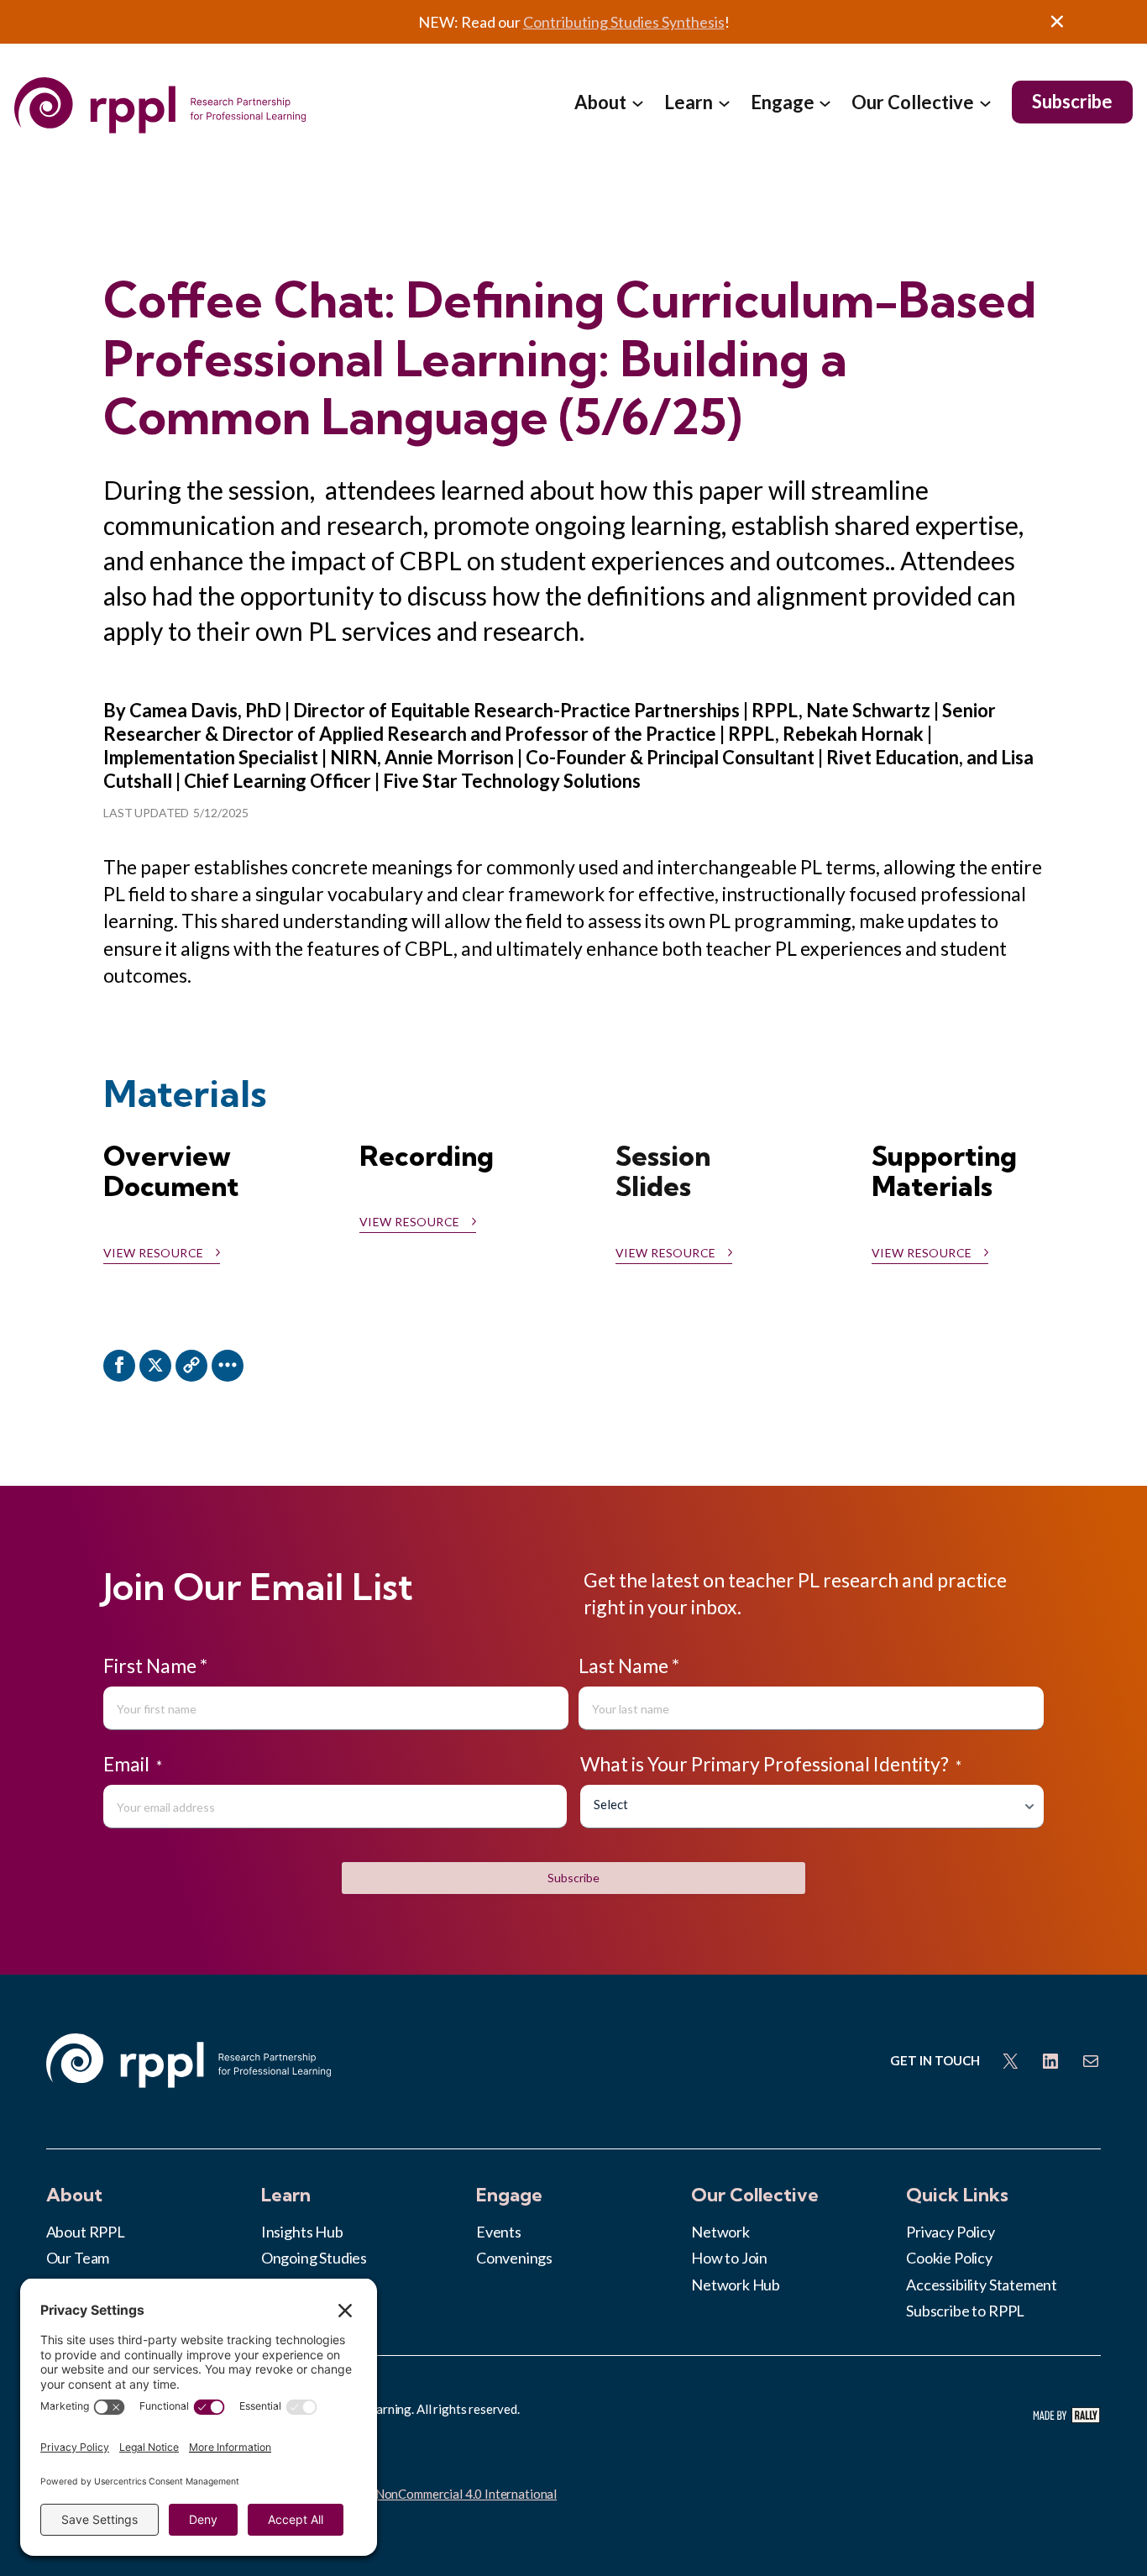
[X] (155, 1366)
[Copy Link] (191, 1366)
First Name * (155, 1666)
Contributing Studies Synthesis (624, 22)
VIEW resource (153, 1253)
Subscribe (573, 1878)
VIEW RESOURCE (665, 1253)
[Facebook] (119, 1366)
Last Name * (629, 1666)
